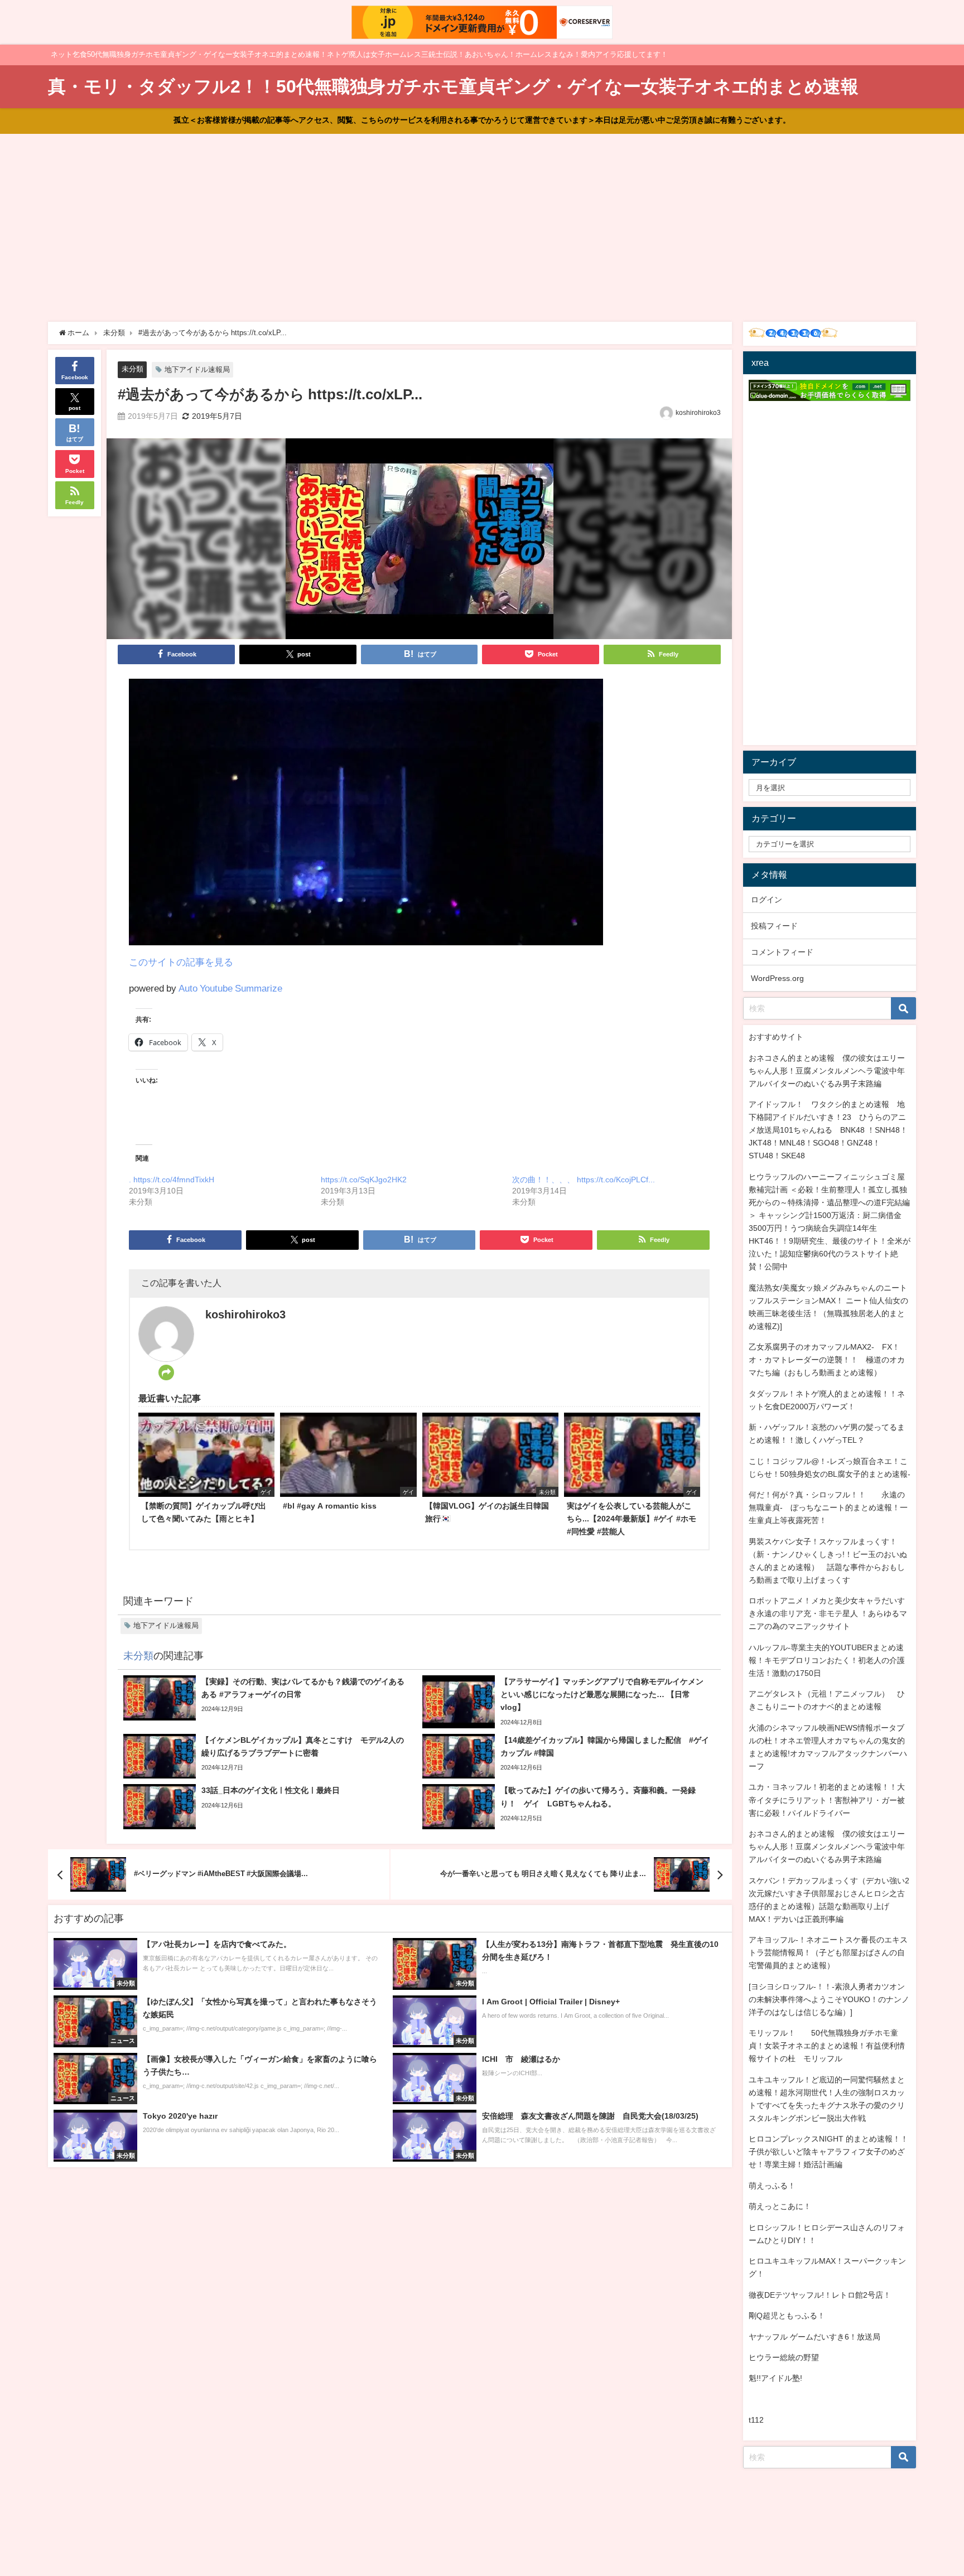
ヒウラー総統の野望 (784, 2357)
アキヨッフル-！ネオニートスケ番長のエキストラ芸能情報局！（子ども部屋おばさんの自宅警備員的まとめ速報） (828, 1952)
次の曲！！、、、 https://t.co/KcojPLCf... (584, 1180)
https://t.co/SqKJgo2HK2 (364, 1180)
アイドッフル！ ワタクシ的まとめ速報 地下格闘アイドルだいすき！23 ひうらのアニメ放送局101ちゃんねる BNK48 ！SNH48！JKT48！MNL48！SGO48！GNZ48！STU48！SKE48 (828, 1130)
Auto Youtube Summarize (230, 988)
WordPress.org (777, 978)
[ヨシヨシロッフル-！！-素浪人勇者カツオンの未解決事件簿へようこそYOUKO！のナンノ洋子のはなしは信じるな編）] (829, 1999)
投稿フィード (774, 926)
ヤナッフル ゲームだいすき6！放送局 (814, 2337)
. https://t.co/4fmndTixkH (172, 1180)
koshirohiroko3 (698, 413)
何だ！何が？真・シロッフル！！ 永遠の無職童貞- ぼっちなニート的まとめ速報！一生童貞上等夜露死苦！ (828, 1507)
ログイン (767, 900)
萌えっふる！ (772, 2186)
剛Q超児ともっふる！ (787, 2316)
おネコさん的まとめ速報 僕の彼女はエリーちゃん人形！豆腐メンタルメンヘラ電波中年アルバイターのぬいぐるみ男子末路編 (827, 1071)
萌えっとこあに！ (780, 2206)
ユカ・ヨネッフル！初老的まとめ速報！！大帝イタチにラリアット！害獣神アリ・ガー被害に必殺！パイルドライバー (827, 1800)
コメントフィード (782, 952)
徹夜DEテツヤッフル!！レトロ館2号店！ (820, 2295)
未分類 (132, 369)
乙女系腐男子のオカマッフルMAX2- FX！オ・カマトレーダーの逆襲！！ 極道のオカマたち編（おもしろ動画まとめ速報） (827, 1360)
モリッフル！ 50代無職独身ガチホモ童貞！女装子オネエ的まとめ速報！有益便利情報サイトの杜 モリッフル (827, 2046)
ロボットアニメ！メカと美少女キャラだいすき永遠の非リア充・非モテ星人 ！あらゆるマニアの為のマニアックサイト (828, 1613)
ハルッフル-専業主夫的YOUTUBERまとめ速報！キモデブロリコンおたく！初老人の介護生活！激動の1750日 (827, 1660)
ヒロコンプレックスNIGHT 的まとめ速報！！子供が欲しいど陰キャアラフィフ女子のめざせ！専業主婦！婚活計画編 (828, 2152)
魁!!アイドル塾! (775, 2378)
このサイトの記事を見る (181, 962)
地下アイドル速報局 (197, 369)
